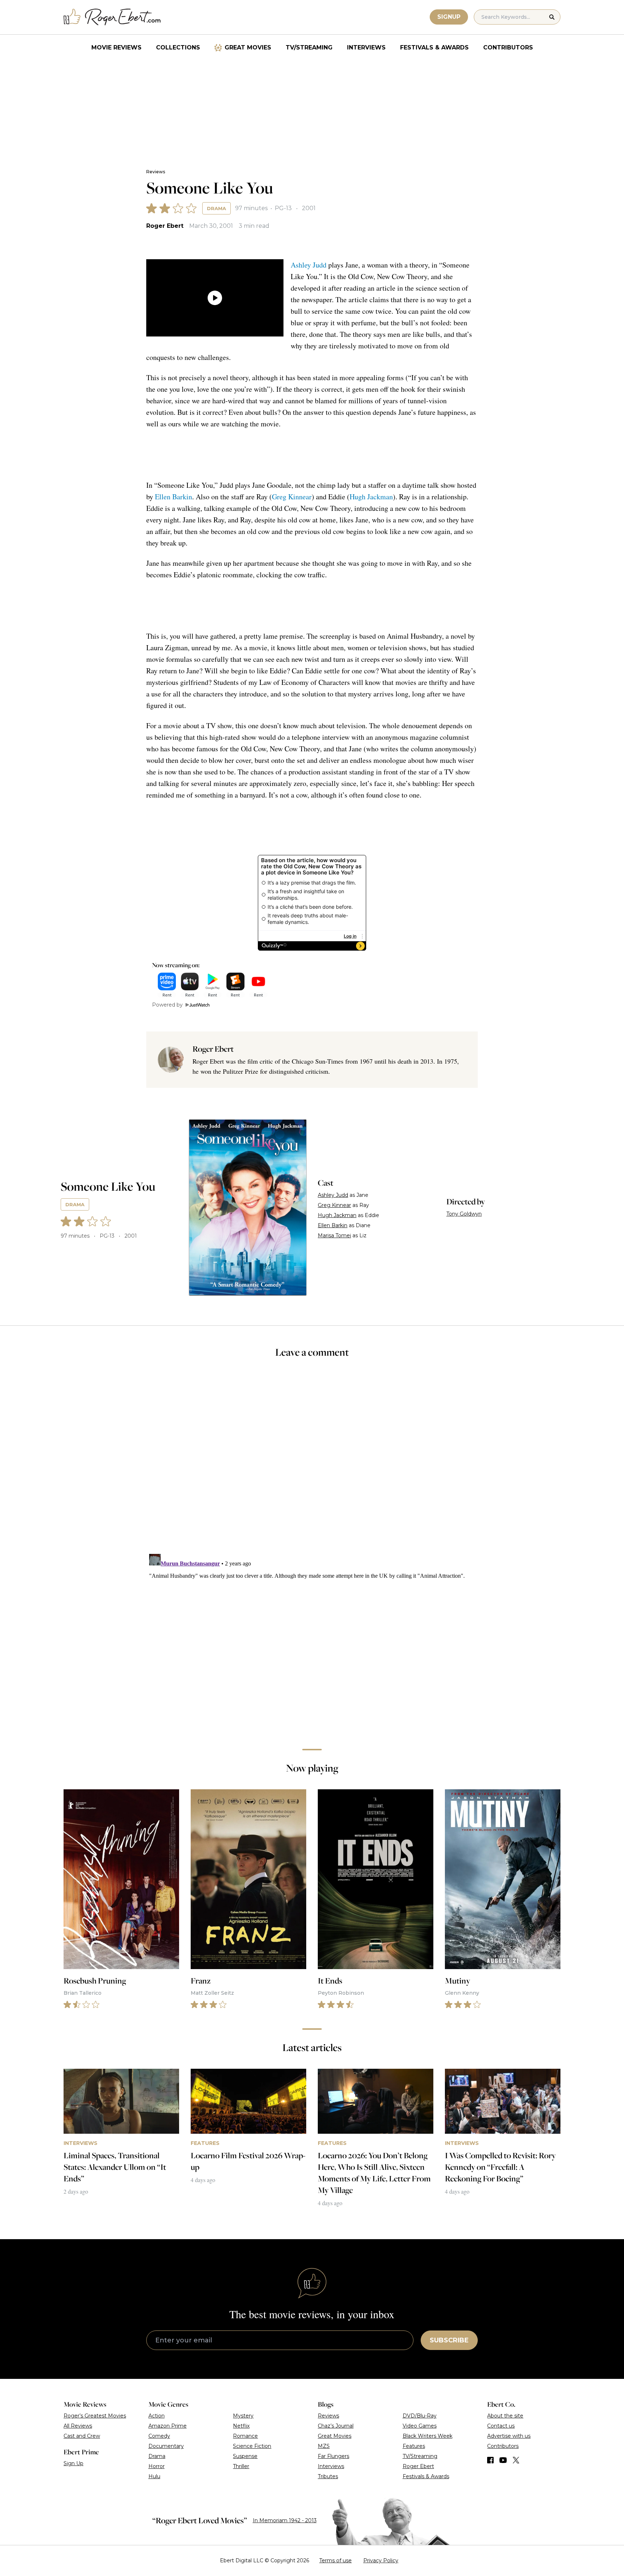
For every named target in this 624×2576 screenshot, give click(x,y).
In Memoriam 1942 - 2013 (285, 2520)
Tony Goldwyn (464, 1214)
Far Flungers (333, 2456)
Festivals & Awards (434, 47)
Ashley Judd (309, 265)
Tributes (328, 2476)
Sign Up (73, 2463)
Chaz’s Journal (336, 2426)
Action (157, 2416)
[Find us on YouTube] (503, 2460)
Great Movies (248, 47)
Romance (245, 2436)
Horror (157, 2466)
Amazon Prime (168, 2426)
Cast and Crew (82, 2436)
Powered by (167, 1005)
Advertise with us (509, 2436)
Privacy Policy (381, 2560)
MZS (324, 2446)
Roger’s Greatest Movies (95, 2416)
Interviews (366, 47)
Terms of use (335, 2560)
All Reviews (78, 2426)
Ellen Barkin (174, 497)
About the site (505, 2416)
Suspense (245, 2456)
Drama (216, 208)
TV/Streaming (309, 47)
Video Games (420, 2426)
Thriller (241, 2466)
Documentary (166, 2446)
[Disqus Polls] (312, 1461)
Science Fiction (252, 2446)
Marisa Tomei (334, 1235)
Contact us (501, 2426)
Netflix (241, 2426)
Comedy (159, 2436)
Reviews (156, 172)
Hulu (154, 2476)
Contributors (508, 47)
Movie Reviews (116, 47)
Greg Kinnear (292, 497)
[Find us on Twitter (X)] (516, 2460)
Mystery (243, 2416)
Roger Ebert (165, 226)
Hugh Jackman (371, 497)
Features (414, 2446)
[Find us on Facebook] (490, 2460)
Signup (449, 17)
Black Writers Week (428, 2436)
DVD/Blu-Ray (420, 2416)
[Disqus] (312, 1641)
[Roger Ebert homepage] (112, 17)
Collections (178, 47)
